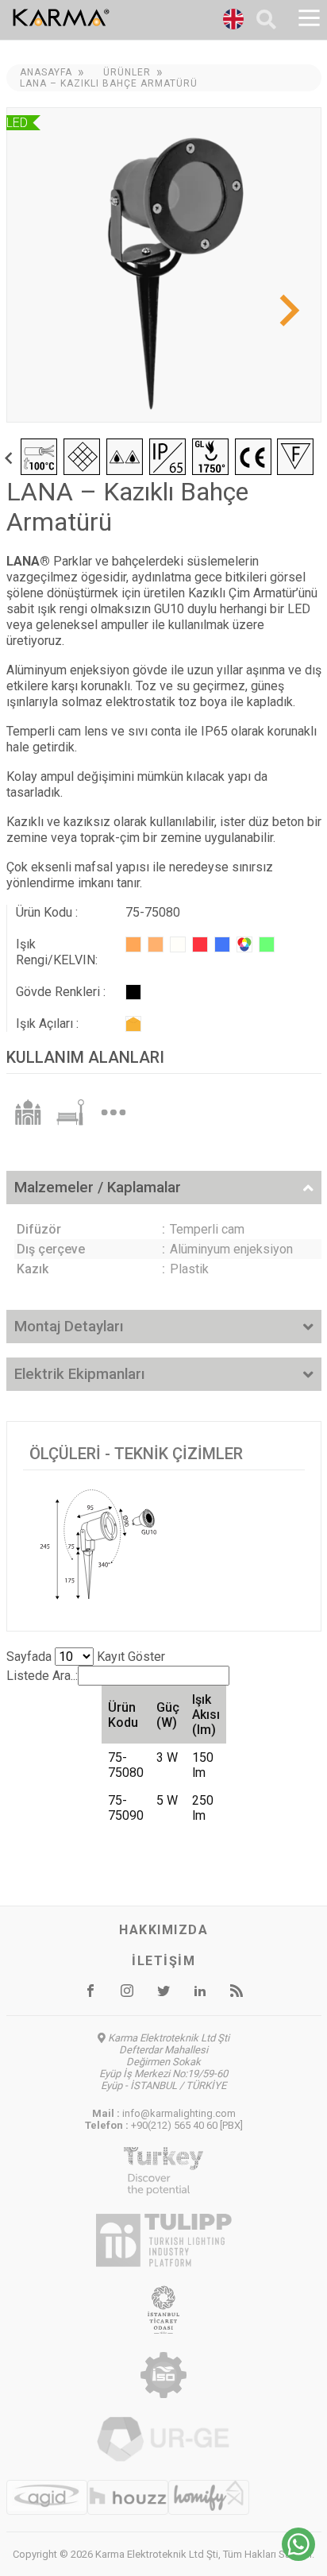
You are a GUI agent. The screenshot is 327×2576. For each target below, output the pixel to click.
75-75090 (126, 1808)
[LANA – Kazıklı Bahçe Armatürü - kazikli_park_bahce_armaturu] (164, 265)
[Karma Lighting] (101, 17)
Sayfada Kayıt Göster (86, 1657)
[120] (133, 1024)
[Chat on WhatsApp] (298, 2557)
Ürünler (127, 72)
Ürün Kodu (123, 1715)
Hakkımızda (163, 1930)
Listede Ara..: (42, 1676)
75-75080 (126, 1765)
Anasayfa (46, 72)
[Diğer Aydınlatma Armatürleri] (113, 1111)
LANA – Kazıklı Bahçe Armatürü (109, 83)
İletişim (163, 1961)
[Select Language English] (233, 21)
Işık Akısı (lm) (206, 1715)
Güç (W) (168, 1715)
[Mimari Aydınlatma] (28, 1111)
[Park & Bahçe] (71, 1111)
